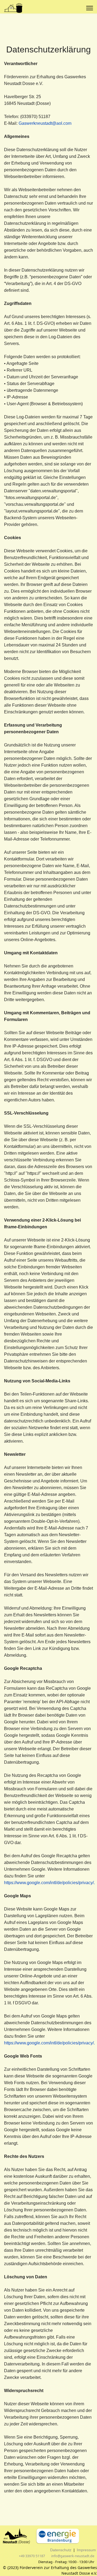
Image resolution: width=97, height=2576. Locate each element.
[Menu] (90, 8)
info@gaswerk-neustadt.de (73, 2556)
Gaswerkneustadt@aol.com (45, 123)
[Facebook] (79, 8)
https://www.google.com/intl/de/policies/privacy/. (49, 1883)
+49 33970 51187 (32, 2556)
